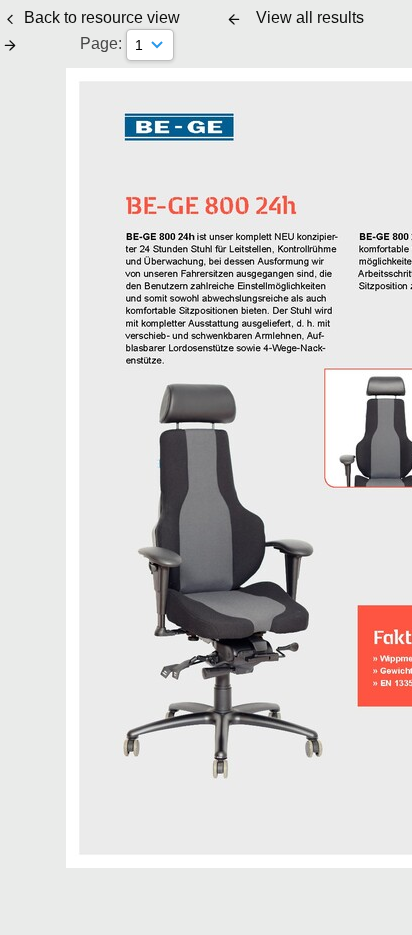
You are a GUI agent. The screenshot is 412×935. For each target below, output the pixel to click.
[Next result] (10, 45)
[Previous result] (234, 19)
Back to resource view (102, 17)
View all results (310, 17)
